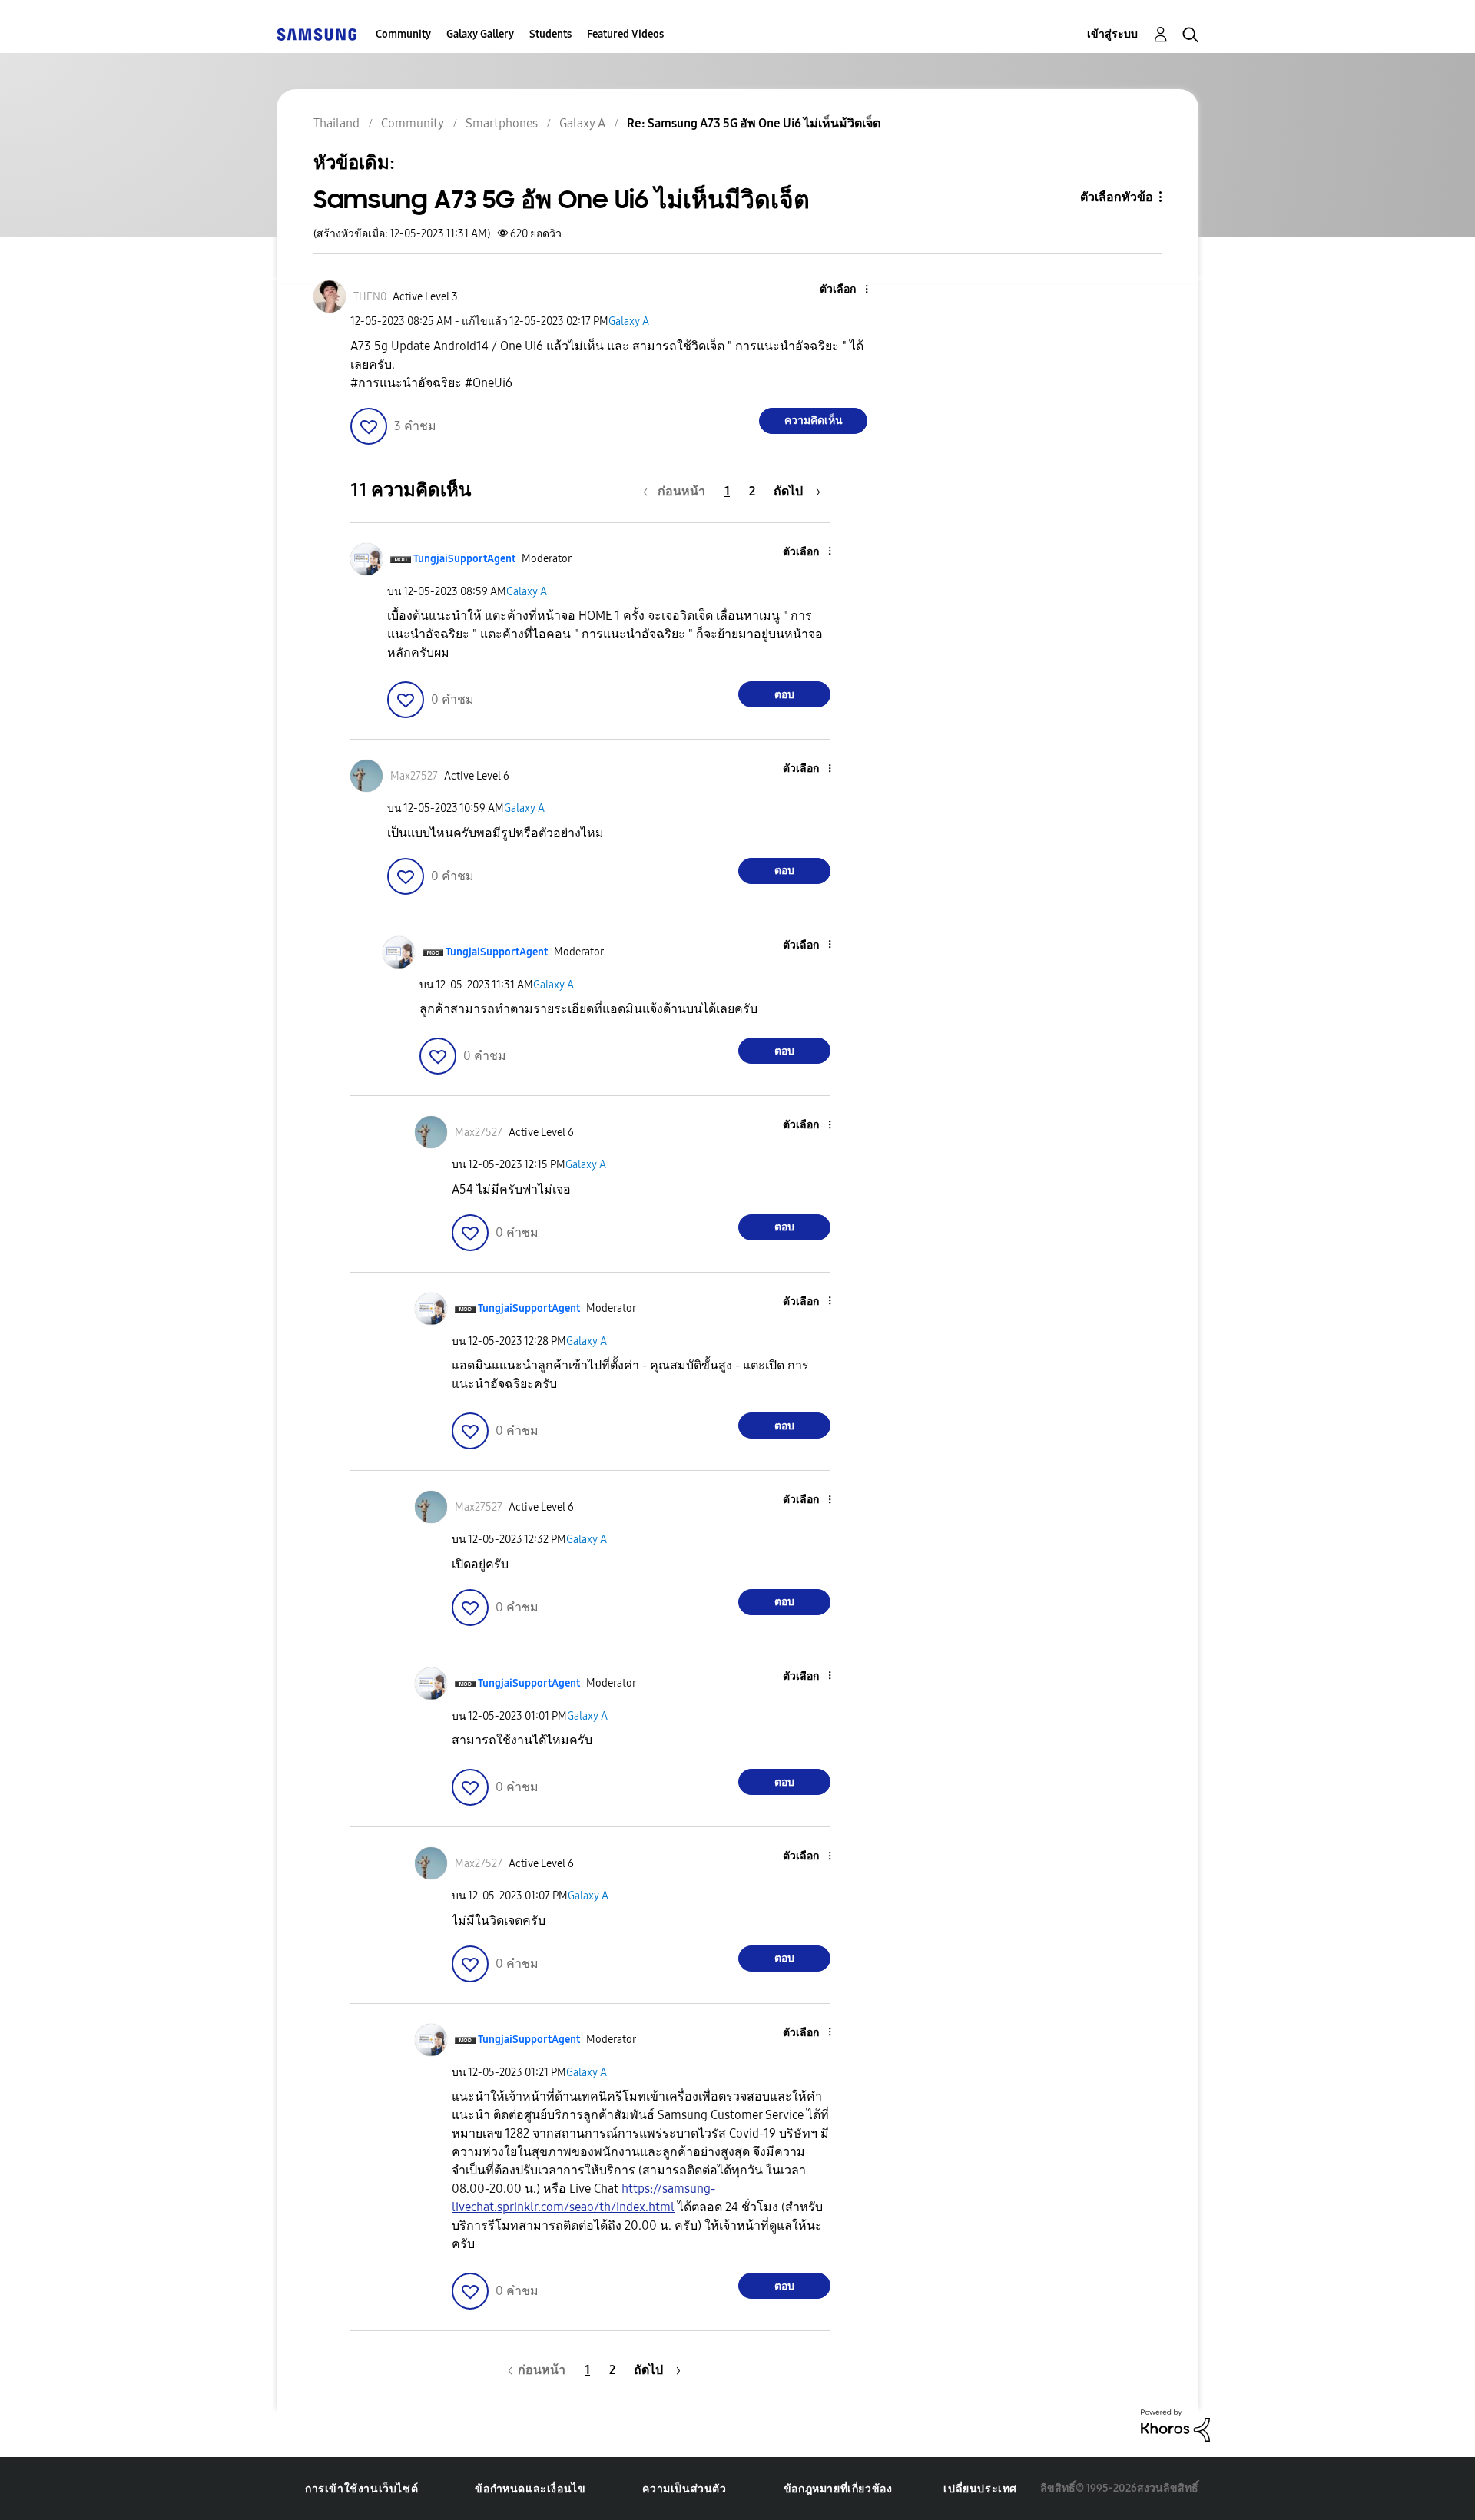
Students (550, 34)
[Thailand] (317, 34)
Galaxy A (629, 321)
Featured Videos (625, 34)
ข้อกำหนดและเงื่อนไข (530, 2489)
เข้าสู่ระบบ (1112, 34)
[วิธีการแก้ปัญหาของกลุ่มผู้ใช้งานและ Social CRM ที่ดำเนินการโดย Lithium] (1175, 2424)
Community (403, 34)
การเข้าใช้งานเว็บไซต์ (361, 2489)
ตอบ (784, 695)
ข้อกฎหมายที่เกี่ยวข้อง (838, 2489)
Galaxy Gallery (480, 34)
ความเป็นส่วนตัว (684, 2489)
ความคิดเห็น (814, 421)
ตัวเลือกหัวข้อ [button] (1117, 197)
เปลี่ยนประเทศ (980, 2489)
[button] (841, 290)
